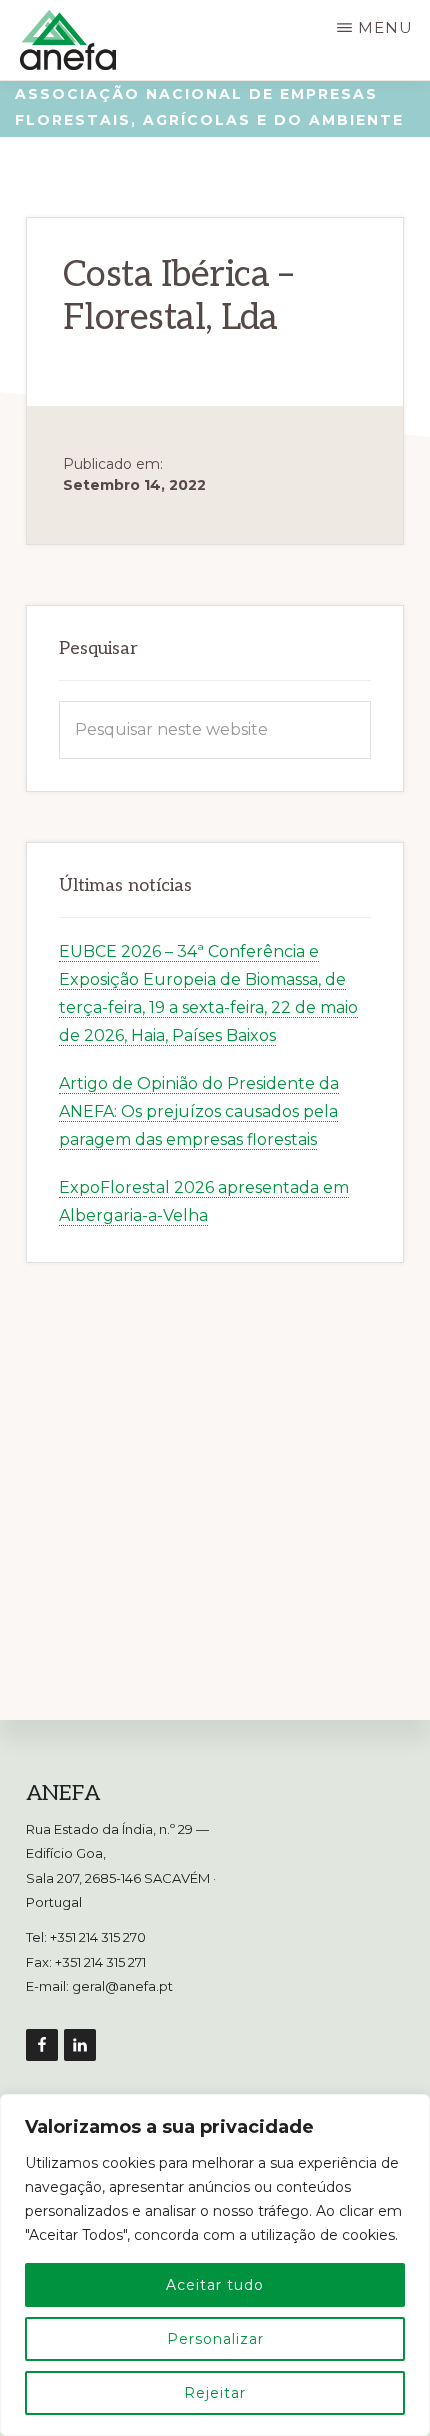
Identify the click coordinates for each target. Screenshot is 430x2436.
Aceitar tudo (215, 2285)
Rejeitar (215, 2393)
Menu (385, 27)
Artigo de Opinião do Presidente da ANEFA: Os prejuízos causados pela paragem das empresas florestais (199, 1111)
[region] (215, 2265)
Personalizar (215, 2339)
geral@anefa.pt (122, 1986)
